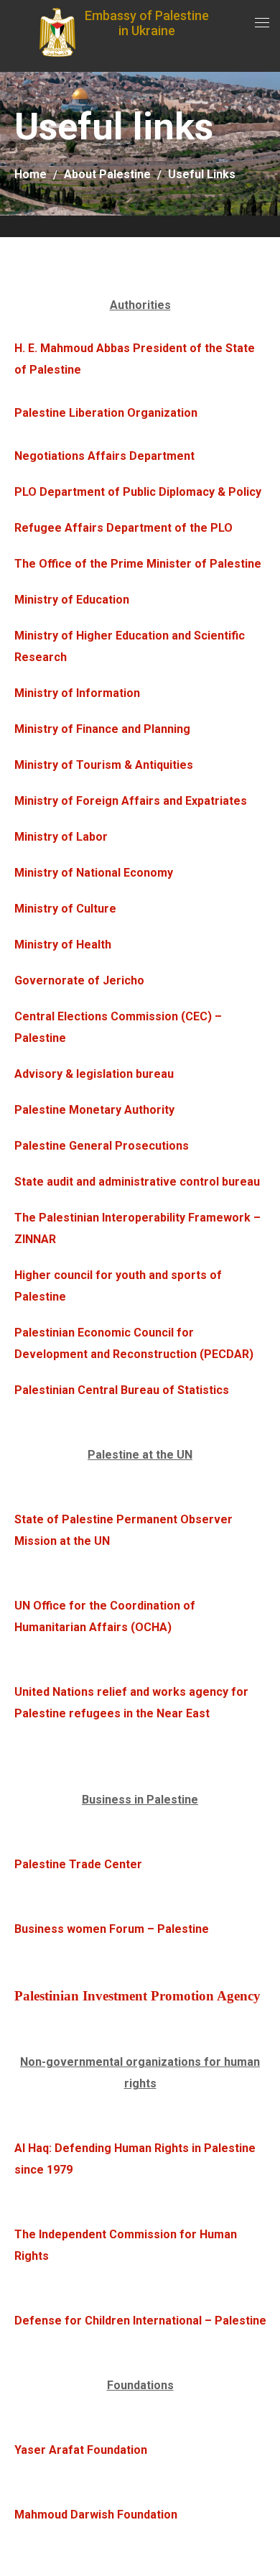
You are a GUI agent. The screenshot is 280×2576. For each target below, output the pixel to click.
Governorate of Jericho (79, 980)
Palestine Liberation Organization (106, 413)
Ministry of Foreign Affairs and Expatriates (131, 801)
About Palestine (107, 174)
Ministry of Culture (65, 909)
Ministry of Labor (61, 837)
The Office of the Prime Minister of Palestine (138, 564)
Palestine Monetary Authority (94, 1110)
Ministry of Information (77, 693)
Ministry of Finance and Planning (102, 729)
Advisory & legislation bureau (94, 1074)
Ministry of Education (72, 600)
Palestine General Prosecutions (102, 1146)
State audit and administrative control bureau (137, 1182)
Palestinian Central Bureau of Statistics (122, 1390)
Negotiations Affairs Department (104, 456)
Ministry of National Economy (94, 873)
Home (31, 174)
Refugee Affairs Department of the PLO (123, 528)
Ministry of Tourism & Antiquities (104, 765)
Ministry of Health (63, 945)
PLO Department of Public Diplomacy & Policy (138, 492)
